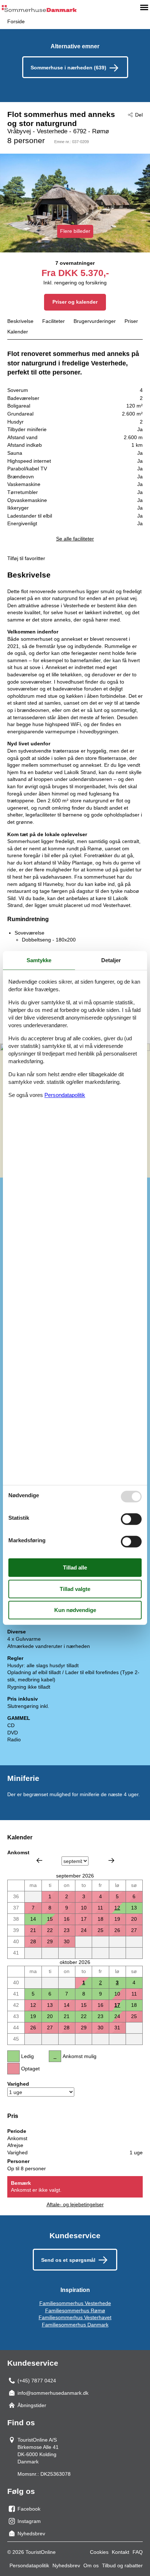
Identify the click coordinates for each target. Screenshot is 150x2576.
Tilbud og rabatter (122, 2565)
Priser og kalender (75, 302)
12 (117, 1908)
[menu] (144, 7)
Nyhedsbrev (66, 2565)
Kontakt (121, 2552)
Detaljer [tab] (111, 960)
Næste (111, 1860)
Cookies (99, 2552)
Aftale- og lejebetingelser (75, 2204)
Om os (91, 2565)
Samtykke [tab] (39, 960)
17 (117, 2005)
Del (139, 115)
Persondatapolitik (29, 2565)
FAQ (138, 2552)
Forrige (39, 1860)
